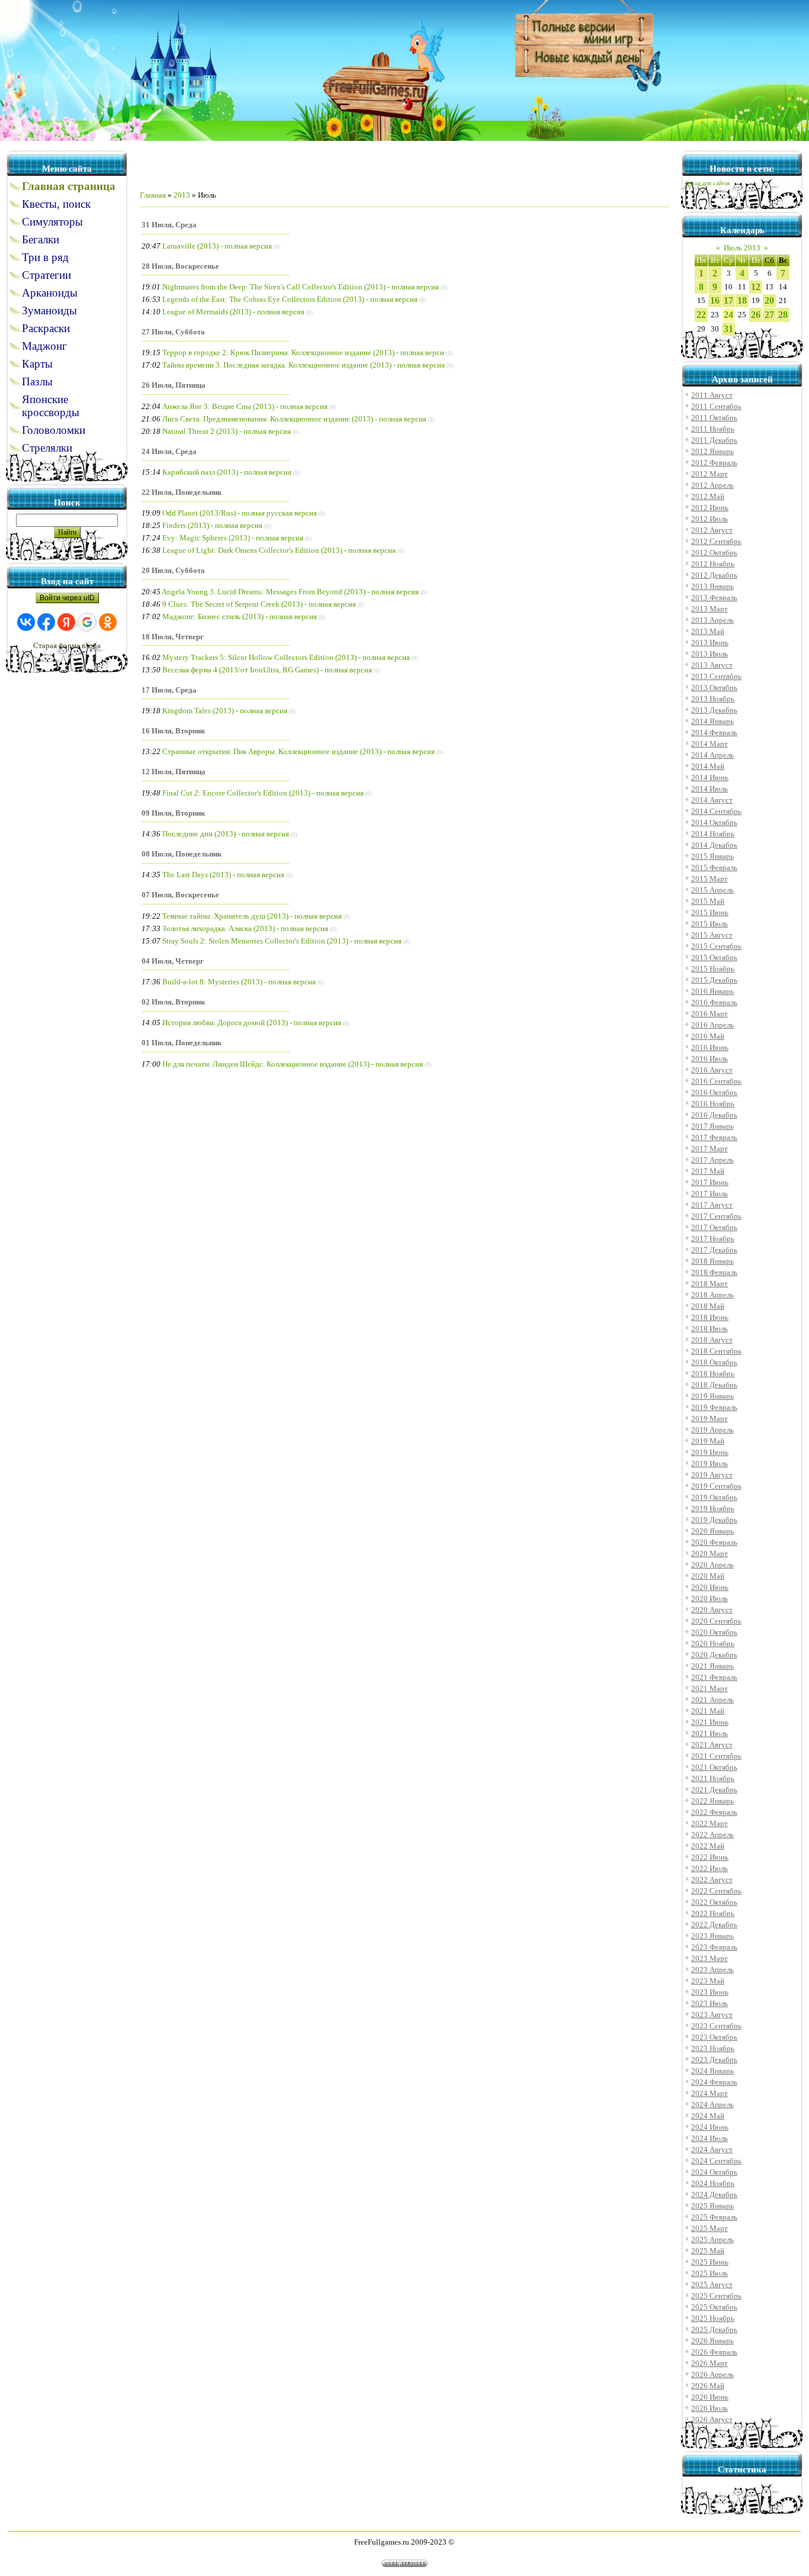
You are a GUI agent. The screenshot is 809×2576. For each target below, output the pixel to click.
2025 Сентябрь (716, 2296)
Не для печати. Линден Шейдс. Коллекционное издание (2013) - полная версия (293, 1064)
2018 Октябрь (714, 1362)
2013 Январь (712, 586)
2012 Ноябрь (713, 564)
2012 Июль (710, 519)
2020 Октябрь (714, 1632)
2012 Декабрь (714, 575)
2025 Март (710, 2228)
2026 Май (708, 2386)
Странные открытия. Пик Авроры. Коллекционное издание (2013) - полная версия (298, 751)
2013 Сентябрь (716, 676)
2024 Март (710, 2093)
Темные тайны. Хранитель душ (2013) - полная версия (252, 916)
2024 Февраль (714, 2082)
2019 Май (708, 1441)
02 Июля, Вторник (173, 1002)
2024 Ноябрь (713, 2183)
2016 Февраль (714, 1002)
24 (728, 315)
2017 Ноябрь (713, 1239)
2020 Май (708, 1576)
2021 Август (712, 1745)
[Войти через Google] (87, 622)
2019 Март (710, 1419)
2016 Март (710, 1014)
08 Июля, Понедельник (182, 854)
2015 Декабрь (714, 980)
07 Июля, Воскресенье (180, 895)
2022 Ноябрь (713, 1913)
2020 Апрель (712, 1565)
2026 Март (710, 2363)
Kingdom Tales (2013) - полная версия (225, 711)
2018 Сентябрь (716, 1351)
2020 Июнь (710, 1587)
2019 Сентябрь (716, 1486)
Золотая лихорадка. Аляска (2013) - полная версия (245, 928)
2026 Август (712, 2419)
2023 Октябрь (714, 2037)
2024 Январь (712, 2071)
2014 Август (712, 800)
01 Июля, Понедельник (182, 1043)
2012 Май (708, 496)
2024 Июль (710, 2138)
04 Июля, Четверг (173, 961)
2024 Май (708, 2116)
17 (728, 300)
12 (756, 287)
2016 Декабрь (714, 1115)
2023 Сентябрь (716, 2026)
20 (769, 300)
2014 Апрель (712, 755)
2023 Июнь (710, 1992)
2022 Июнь (710, 1857)
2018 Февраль (714, 1272)
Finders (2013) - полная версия (212, 525)
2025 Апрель (712, 2239)
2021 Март (710, 1688)
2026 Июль (710, 2408)
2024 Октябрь (714, 2172)
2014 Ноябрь (713, 834)
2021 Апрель (712, 1700)
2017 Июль (710, 1194)
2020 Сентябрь (716, 1621)
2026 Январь (712, 2341)
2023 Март (710, 1958)
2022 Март (710, 1823)
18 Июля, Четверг (173, 637)
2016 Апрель (712, 1025)
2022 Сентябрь (716, 1891)
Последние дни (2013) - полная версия (226, 834)
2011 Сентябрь (716, 406)
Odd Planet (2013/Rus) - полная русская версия (240, 513)
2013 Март (710, 609)
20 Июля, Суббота (173, 570)
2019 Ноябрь (713, 1508)
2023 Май (708, 1981)
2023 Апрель (712, 1970)
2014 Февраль (714, 732)
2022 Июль (710, 1868)
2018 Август (712, 1340)
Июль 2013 (742, 248)
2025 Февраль (714, 2217)
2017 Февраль (714, 1137)
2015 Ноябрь (713, 969)
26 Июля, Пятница (174, 385)
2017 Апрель (712, 1160)
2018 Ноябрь (713, 1374)
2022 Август (712, 1880)
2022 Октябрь (714, 1902)
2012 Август (712, 530)
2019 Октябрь (714, 1497)
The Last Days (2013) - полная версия (223, 875)
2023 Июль (710, 2003)
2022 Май (708, 1846)
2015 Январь (712, 856)
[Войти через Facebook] (46, 622)
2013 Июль (710, 654)
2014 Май (708, 766)
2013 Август (712, 665)
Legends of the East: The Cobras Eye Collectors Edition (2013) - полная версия (290, 299)
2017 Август (712, 1205)
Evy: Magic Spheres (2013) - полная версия (233, 538)
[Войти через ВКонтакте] (26, 622)
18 (742, 300)
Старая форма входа (67, 645)
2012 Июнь (710, 508)
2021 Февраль (714, 1677)
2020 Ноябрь (713, 1643)
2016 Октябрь (714, 1092)
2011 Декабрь (714, 440)
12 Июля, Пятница (174, 772)
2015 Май (708, 901)
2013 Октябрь (714, 688)
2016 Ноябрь (713, 1104)
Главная (153, 195)
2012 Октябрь (714, 553)
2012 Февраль (714, 463)
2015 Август (712, 935)
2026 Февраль (714, 2352)
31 (728, 329)
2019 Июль (710, 1464)
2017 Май (708, 1171)
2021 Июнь (710, 1722)
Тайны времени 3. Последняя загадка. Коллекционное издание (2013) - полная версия (304, 365)
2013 (182, 195)
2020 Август (712, 1610)
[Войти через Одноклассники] (108, 622)
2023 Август (712, 2015)
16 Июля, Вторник (173, 731)
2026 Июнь (710, 2397)
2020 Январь (712, 1531)
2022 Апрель (712, 1835)
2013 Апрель (712, 620)
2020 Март (710, 1553)
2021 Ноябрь (713, 1778)
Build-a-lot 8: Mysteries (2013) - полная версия (239, 982)
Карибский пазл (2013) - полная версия (227, 472)
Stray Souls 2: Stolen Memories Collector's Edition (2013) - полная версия (282, 941)
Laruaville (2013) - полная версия (217, 246)
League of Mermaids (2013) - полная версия (233, 312)
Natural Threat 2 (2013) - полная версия (227, 431)
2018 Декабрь (714, 1385)
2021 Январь (712, 1666)
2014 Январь (712, 721)
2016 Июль (710, 1059)
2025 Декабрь (714, 2329)
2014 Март (710, 744)
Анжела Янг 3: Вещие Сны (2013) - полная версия (245, 406)
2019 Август (712, 1475)
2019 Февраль (714, 1407)
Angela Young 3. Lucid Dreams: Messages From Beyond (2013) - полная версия (290, 592)
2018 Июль (710, 1329)
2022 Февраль (714, 1812)
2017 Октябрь (714, 1227)
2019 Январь (712, 1396)
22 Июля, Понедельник (182, 492)
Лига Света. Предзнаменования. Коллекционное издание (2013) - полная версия (294, 419)
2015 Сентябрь (716, 946)
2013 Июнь (710, 643)
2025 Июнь (710, 2262)
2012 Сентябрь (716, 541)
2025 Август (712, 2284)
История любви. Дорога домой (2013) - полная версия (252, 1023)
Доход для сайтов (708, 183)
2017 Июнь (710, 1182)
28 (783, 315)
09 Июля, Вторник (173, 813)
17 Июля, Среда (169, 690)
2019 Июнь (710, 1452)
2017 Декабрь (714, 1250)
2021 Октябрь (714, 1767)
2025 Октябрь (714, 2307)
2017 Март (710, 1149)
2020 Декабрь (714, 1655)
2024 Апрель (712, 2105)
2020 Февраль (714, 1542)
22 (701, 315)
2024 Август (712, 2150)
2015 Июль (710, 924)
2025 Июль (710, 2273)
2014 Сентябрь (716, 811)
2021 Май (708, 1711)
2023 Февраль (714, 1947)
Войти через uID (67, 598)
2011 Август (712, 395)
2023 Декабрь (714, 2060)
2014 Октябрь (714, 822)
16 (715, 300)
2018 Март (710, 1284)
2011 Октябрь (714, 418)
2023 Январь (712, 1936)
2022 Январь (712, 1801)
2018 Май (708, 1306)
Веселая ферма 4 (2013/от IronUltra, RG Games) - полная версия (267, 670)
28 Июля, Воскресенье (180, 266)
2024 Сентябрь (716, 2161)
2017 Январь (712, 1126)
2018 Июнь (710, 1317)
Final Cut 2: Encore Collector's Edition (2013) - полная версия (263, 793)
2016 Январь (712, 991)
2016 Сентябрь (716, 1081)
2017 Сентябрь (716, 1216)
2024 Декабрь (714, 2195)
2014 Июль (710, 789)
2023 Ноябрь (713, 2048)
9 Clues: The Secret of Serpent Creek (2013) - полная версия (259, 604)
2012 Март (710, 474)
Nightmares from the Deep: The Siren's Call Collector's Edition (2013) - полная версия (301, 287)
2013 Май (708, 631)
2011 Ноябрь (713, 429)
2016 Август (712, 1070)
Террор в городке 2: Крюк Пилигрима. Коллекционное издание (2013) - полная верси (303, 352)
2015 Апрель (712, 890)
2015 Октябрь (714, 957)
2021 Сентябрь (716, 1756)
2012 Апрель (712, 485)
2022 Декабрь (714, 1925)
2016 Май (708, 1036)
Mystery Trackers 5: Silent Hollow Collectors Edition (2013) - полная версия (286, 657)
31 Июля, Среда (169, 225)
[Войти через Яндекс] (66, 622)
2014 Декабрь (714, 845)
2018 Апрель (712, 1295)
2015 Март (710, 879)
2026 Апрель (712, 2374)
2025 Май (708, 2251)
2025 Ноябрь (713, 2318)
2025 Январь (712, 2206)
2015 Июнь (710, 912)
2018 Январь (712, 1261)
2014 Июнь (710, 777)
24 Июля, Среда (169, 451)
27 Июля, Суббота (173, 332)
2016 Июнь (710, 1047)
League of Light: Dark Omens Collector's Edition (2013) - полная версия (279, 550)
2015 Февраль (714, 867)
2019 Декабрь (714, 1520)
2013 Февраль (714, 598)
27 (769, 315)
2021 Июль (710, 1733)
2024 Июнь (710, 2127)
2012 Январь (712, 451)
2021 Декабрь (714, 1790)
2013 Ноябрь (713, 699)
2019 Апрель (712, 1430)
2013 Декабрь (714, 710)
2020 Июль (710, 1598)
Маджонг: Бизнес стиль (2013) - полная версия (240, 616)
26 (756, 315)
